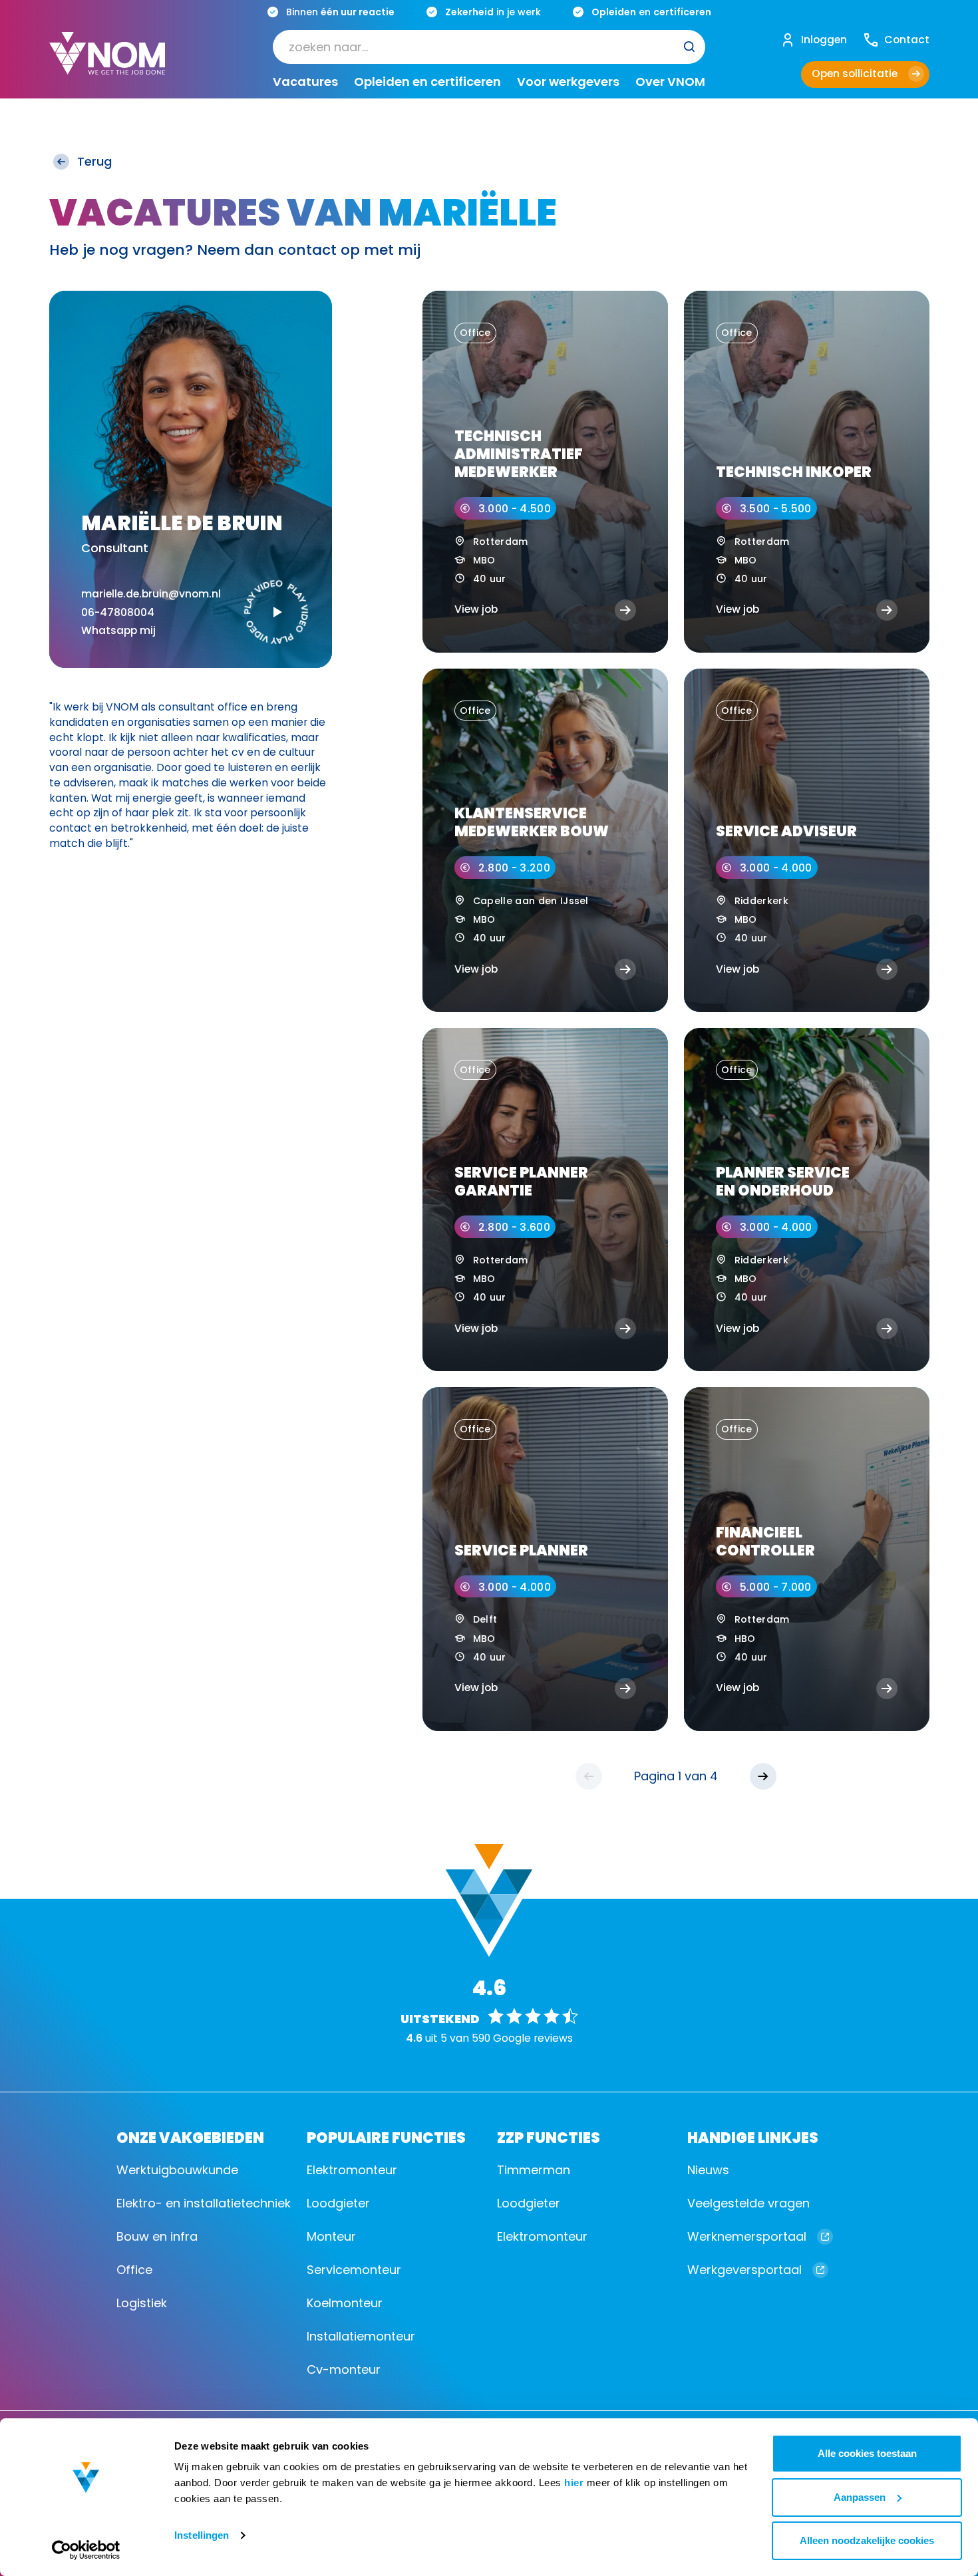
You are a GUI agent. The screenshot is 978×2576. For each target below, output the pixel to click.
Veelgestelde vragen (748, 2203)
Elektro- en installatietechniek (204, 2203)
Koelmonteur (345, 2303)
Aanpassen (860, 2497)
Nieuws (708, 2170)
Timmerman (534, 2170)
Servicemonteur (354, 2270)
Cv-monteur (344, 2369)
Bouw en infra (157, 2236)
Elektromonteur (352, 2170)
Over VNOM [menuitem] (670, 81)
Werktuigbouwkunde (177, 2170)
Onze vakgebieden (190, 2137)
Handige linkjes (753, 2137)
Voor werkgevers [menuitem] (568, 81)
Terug (94, 161)
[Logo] (107, 64)
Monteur (331, 2236)
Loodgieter (338, 2203)
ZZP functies (549, 2137)
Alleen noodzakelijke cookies (867, 2540)
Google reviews (533, 2038)
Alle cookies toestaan (867, 2453)
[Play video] (276, 612)
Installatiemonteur (361, 2336)
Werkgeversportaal (744, 2270)
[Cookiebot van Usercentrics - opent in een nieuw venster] (86, 2550)
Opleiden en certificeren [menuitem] (427, 81)
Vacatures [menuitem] (305, 81)
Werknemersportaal (747, 2236)
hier (574, 2483)
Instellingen (202, 2535)
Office (134, 2270)
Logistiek (142, 2303)
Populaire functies (386, 2137)
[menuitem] (489, 46)
